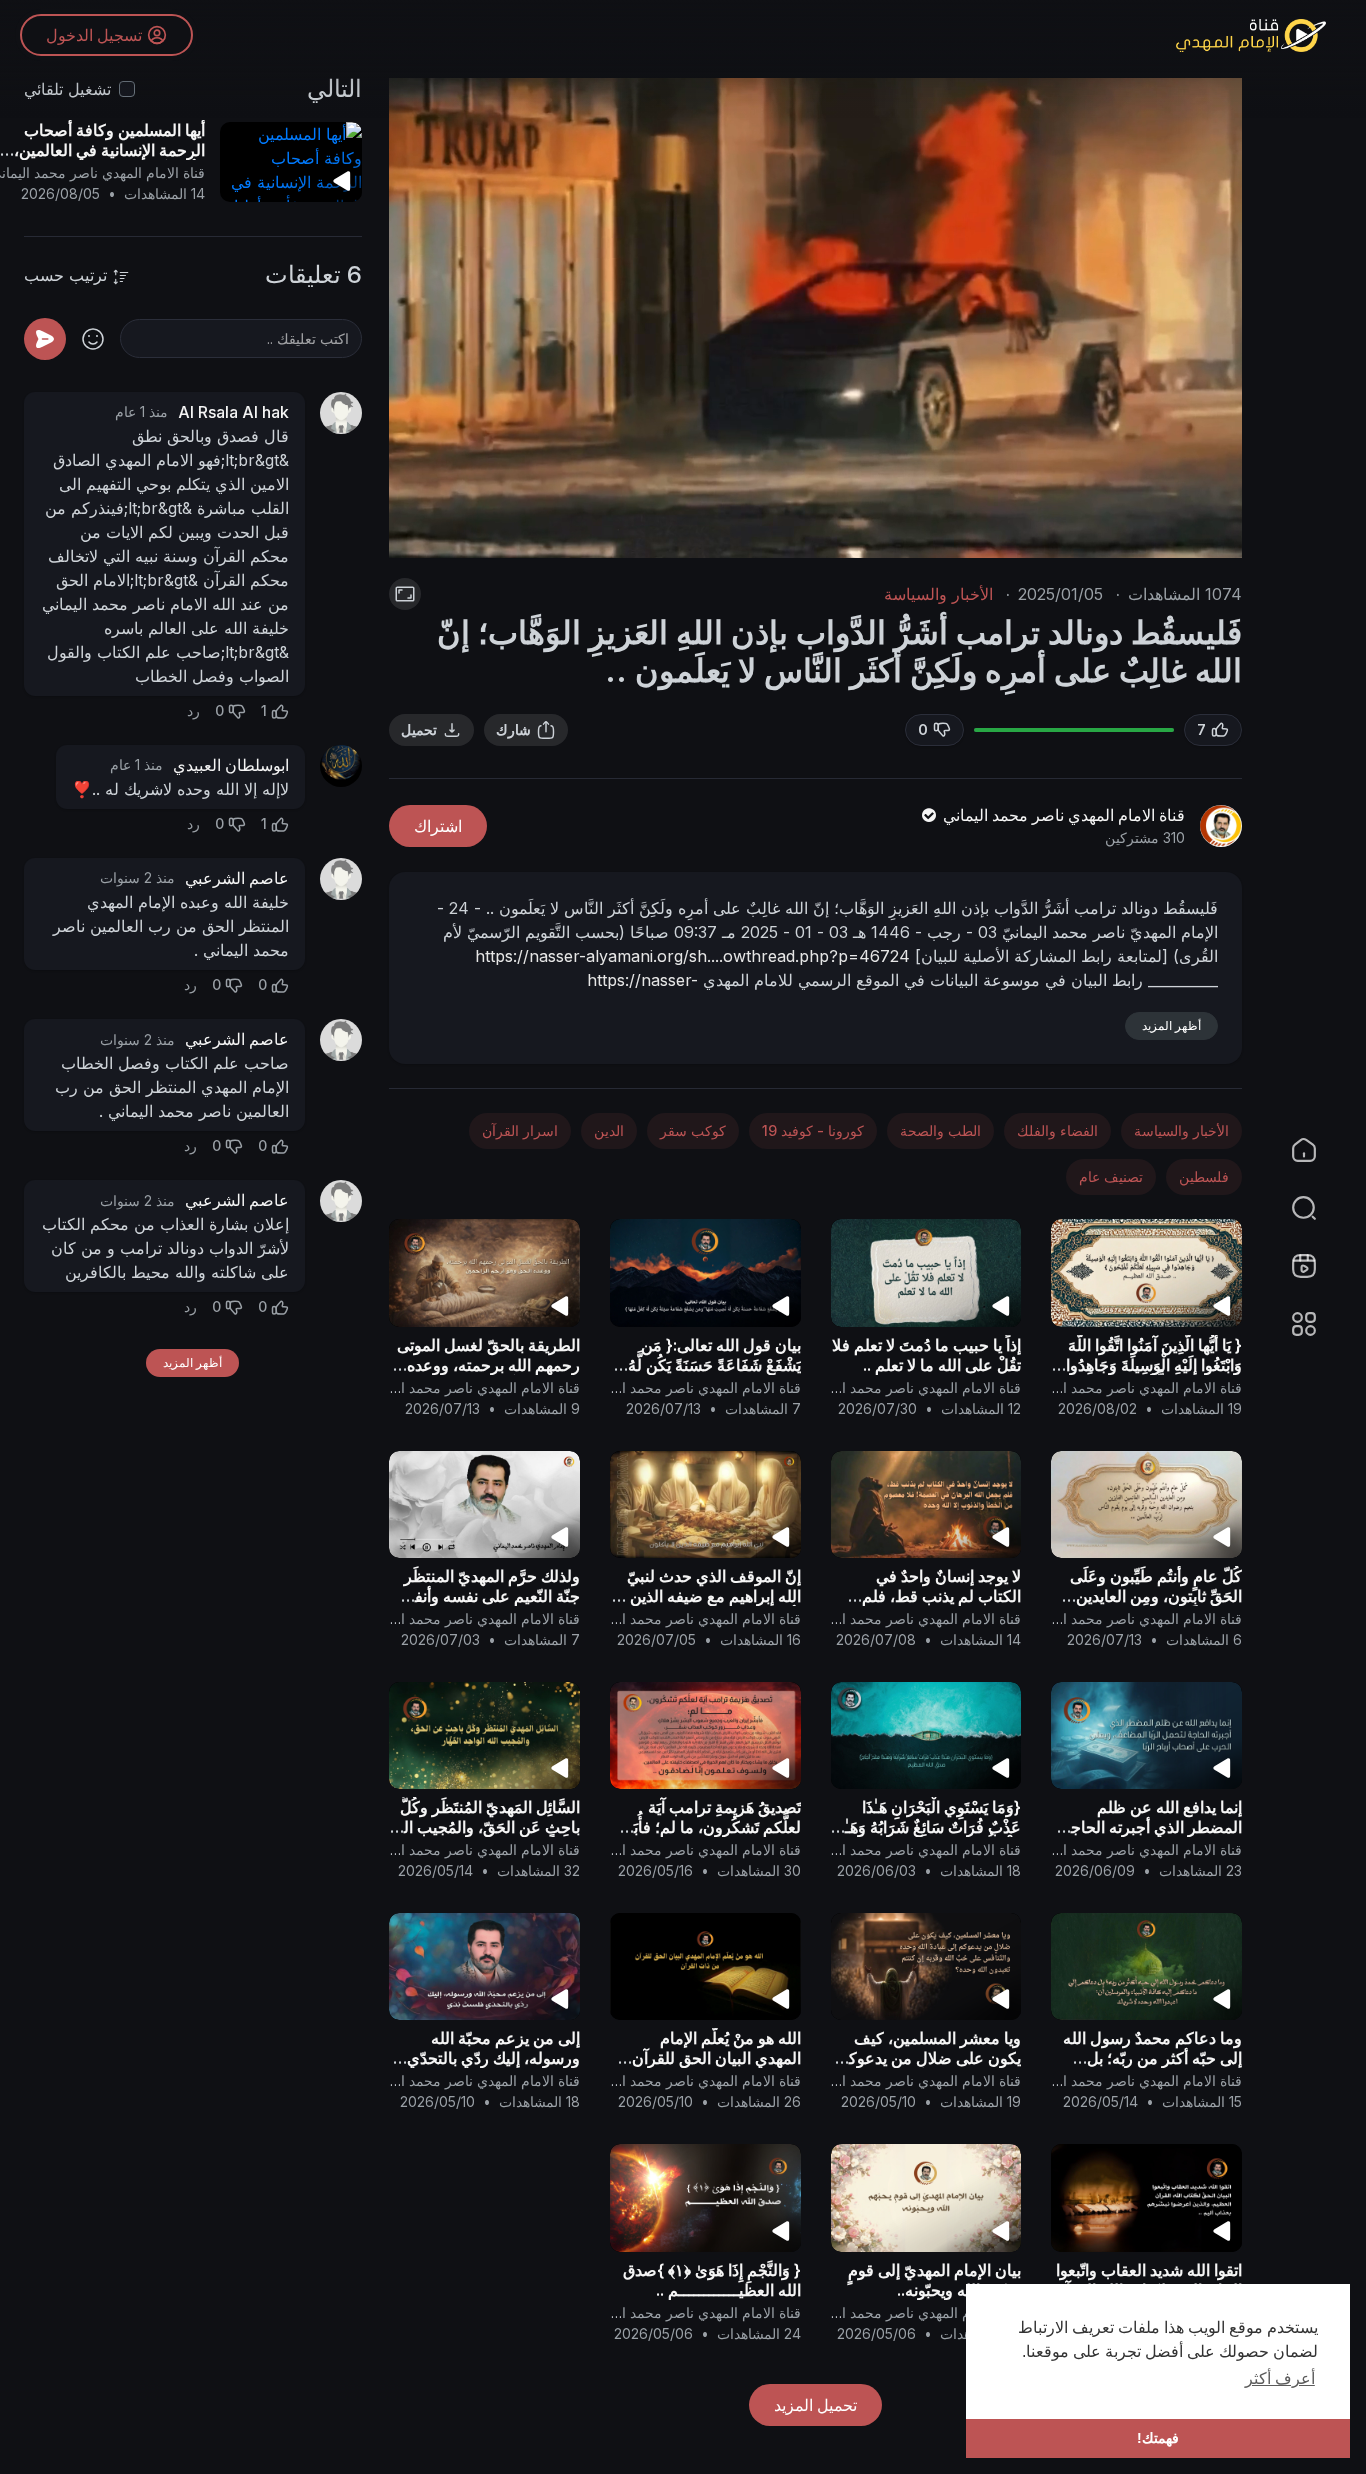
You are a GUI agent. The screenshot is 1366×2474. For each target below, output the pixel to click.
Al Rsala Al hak (233, 412)
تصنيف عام (1111, 1176)
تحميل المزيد (815, 2405)
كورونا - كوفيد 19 (813, 1130)
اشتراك (438, 826)
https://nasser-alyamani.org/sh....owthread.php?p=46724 (692, 956)
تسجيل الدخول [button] (94, 35)
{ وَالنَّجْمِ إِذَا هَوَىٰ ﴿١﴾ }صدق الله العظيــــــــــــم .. (712, 2280)
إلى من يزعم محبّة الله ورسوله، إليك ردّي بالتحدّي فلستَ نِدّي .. (493, 2058)
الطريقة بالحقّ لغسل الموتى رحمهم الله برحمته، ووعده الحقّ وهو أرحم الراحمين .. (488, 1365)
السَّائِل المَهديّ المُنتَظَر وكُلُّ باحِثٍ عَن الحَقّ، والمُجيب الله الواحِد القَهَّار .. (485, 1827)
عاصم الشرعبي (237, 878)
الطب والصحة (940, 1130)
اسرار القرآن (520, 1130)
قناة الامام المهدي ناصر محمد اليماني (1062, 815)
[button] (1316, 1208)
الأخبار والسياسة (938, 594)
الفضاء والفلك (1057, 1130)
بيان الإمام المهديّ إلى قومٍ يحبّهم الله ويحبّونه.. (934, 2280)
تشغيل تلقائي (67, 89)
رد (193, 710)
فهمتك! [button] (1158, 2438)
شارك (513, 729)
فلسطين (1204, 1176)
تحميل (419, 729)
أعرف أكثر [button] (1280, 2378)
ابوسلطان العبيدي (231, 765)
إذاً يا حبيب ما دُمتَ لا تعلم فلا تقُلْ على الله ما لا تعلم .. (926, 1355)
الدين (609, 1130)
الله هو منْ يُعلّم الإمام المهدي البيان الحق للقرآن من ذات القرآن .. (716, 2058)
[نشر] (45, 339)
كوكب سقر (693, 1130)
